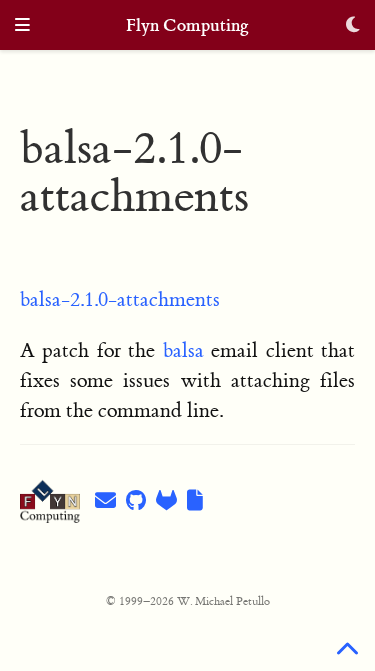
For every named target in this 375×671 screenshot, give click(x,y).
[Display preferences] (353, 26)
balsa (183, 350)
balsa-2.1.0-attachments (120, 299)
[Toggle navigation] (22, 26)
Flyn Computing (187, 25)
